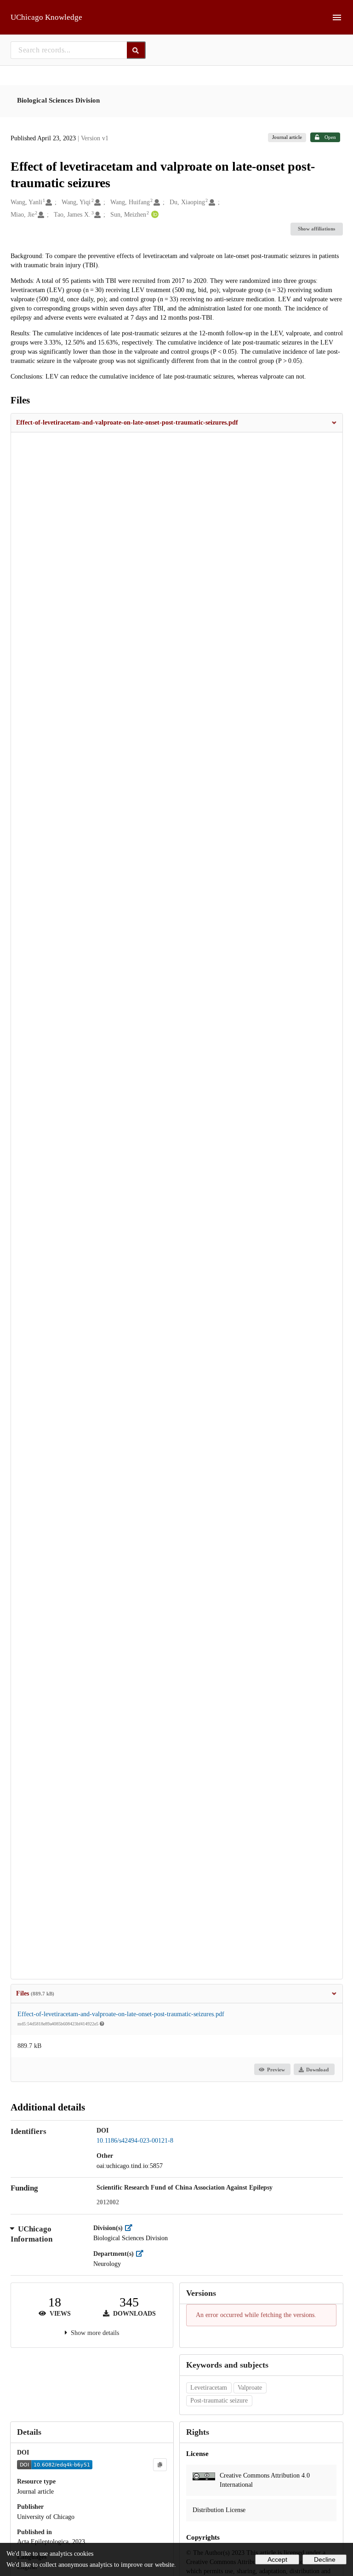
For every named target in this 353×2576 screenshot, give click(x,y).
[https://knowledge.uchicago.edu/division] (131, 2228)
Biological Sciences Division (58, 100)
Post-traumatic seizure (219, 2401)
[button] (177, 423)
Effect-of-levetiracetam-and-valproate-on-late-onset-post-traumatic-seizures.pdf (121, 2014)
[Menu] (337, 17)
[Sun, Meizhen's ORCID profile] (154, 215)
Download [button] (317, 2070)
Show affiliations (316, 229)
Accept (277, 2559)
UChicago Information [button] (31, 2234)
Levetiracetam (209, 2388)
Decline (325, 2559)
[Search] (136, 50)
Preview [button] (276, 2070)
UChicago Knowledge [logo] (46, 17)
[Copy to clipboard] (160, 2465)
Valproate (250, 2388)
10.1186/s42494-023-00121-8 (135, 2141)
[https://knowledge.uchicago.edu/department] (142, 2254)
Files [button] (35, 1993)
